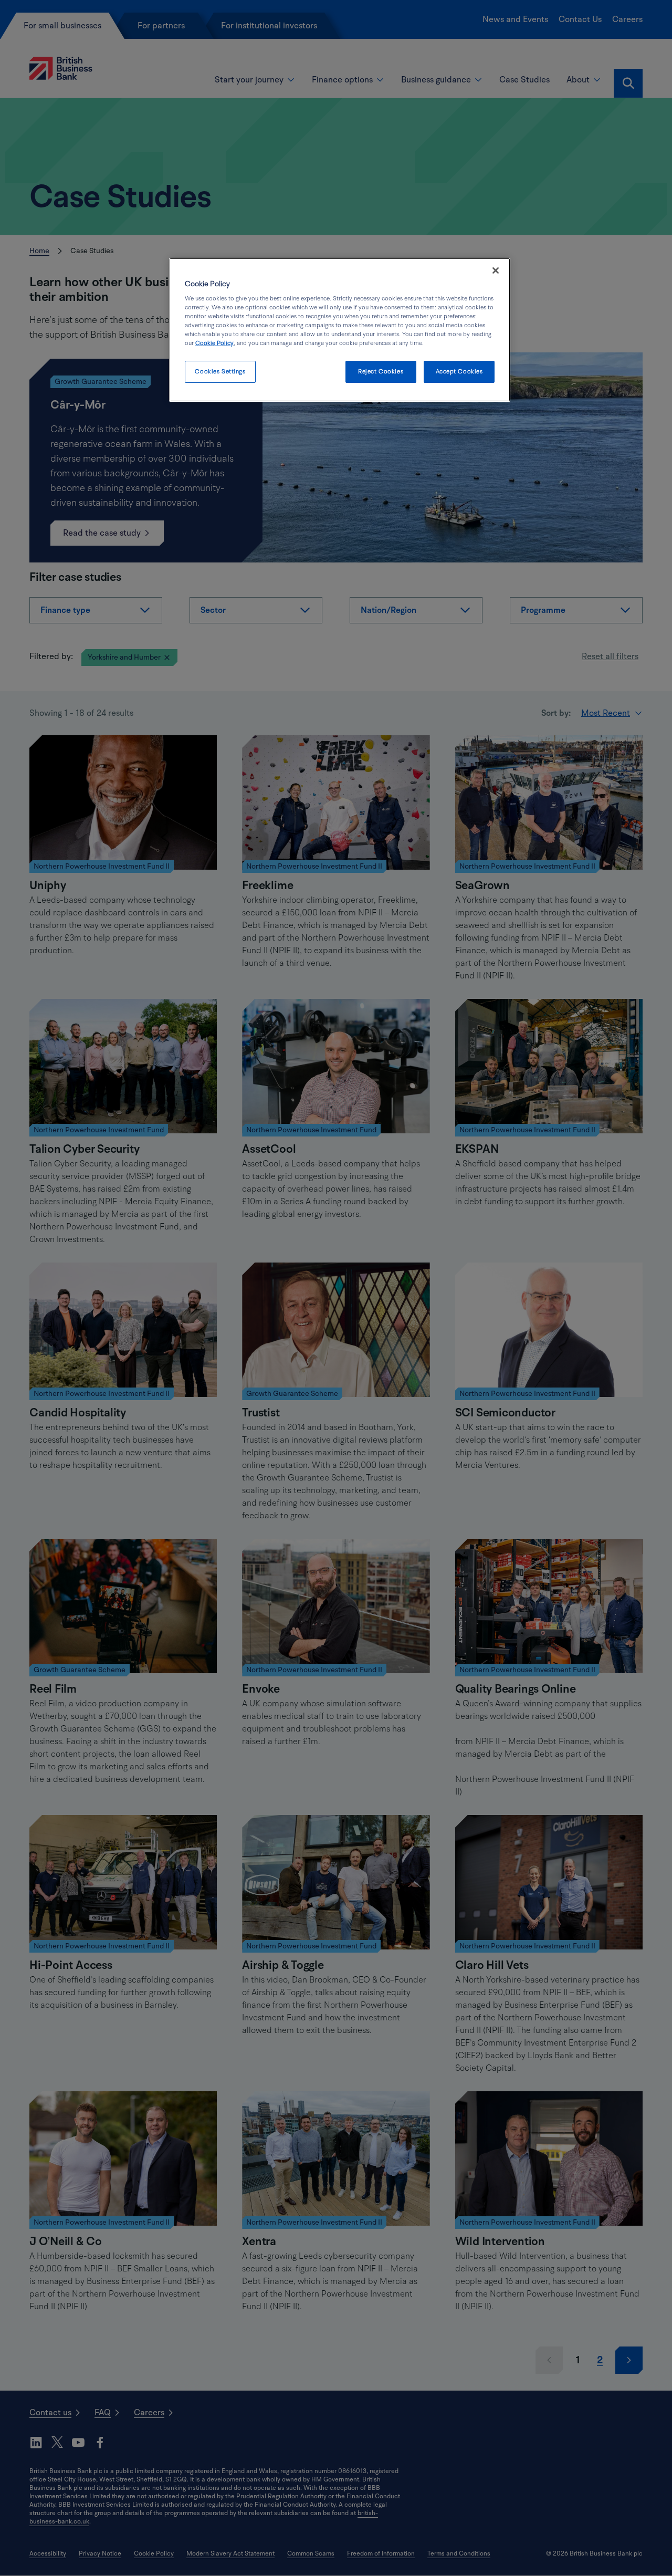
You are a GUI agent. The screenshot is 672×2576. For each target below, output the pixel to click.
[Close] (496, 270)
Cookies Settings (220, 372)
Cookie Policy (214, 343)
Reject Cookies (381, 372)
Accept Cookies (459, 372)
